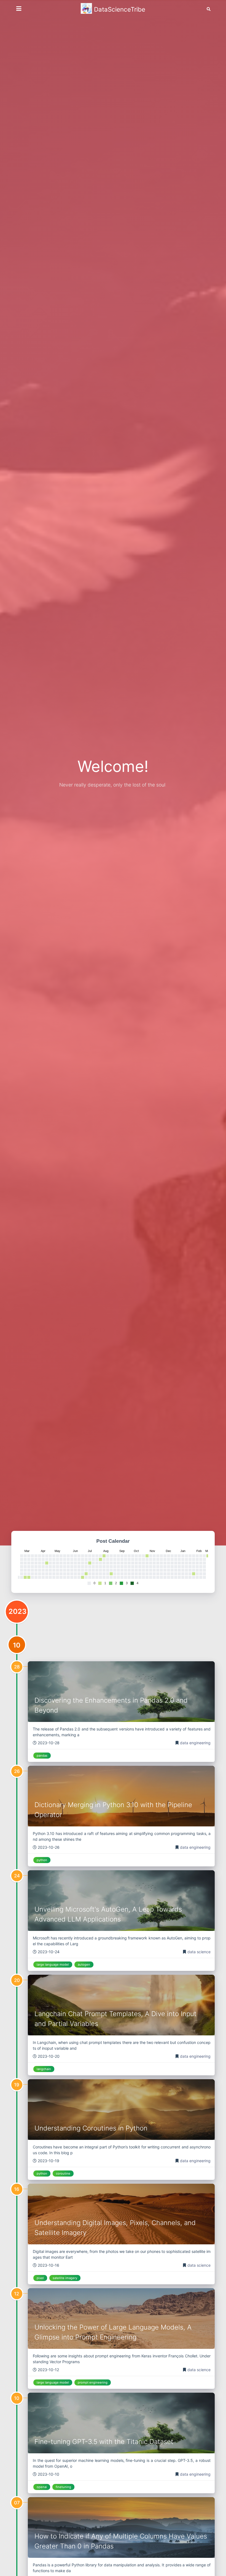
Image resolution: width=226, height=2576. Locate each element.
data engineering (195, 1743)
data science (199, 1952)
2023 (18, 1611)
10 (17, 1645)
